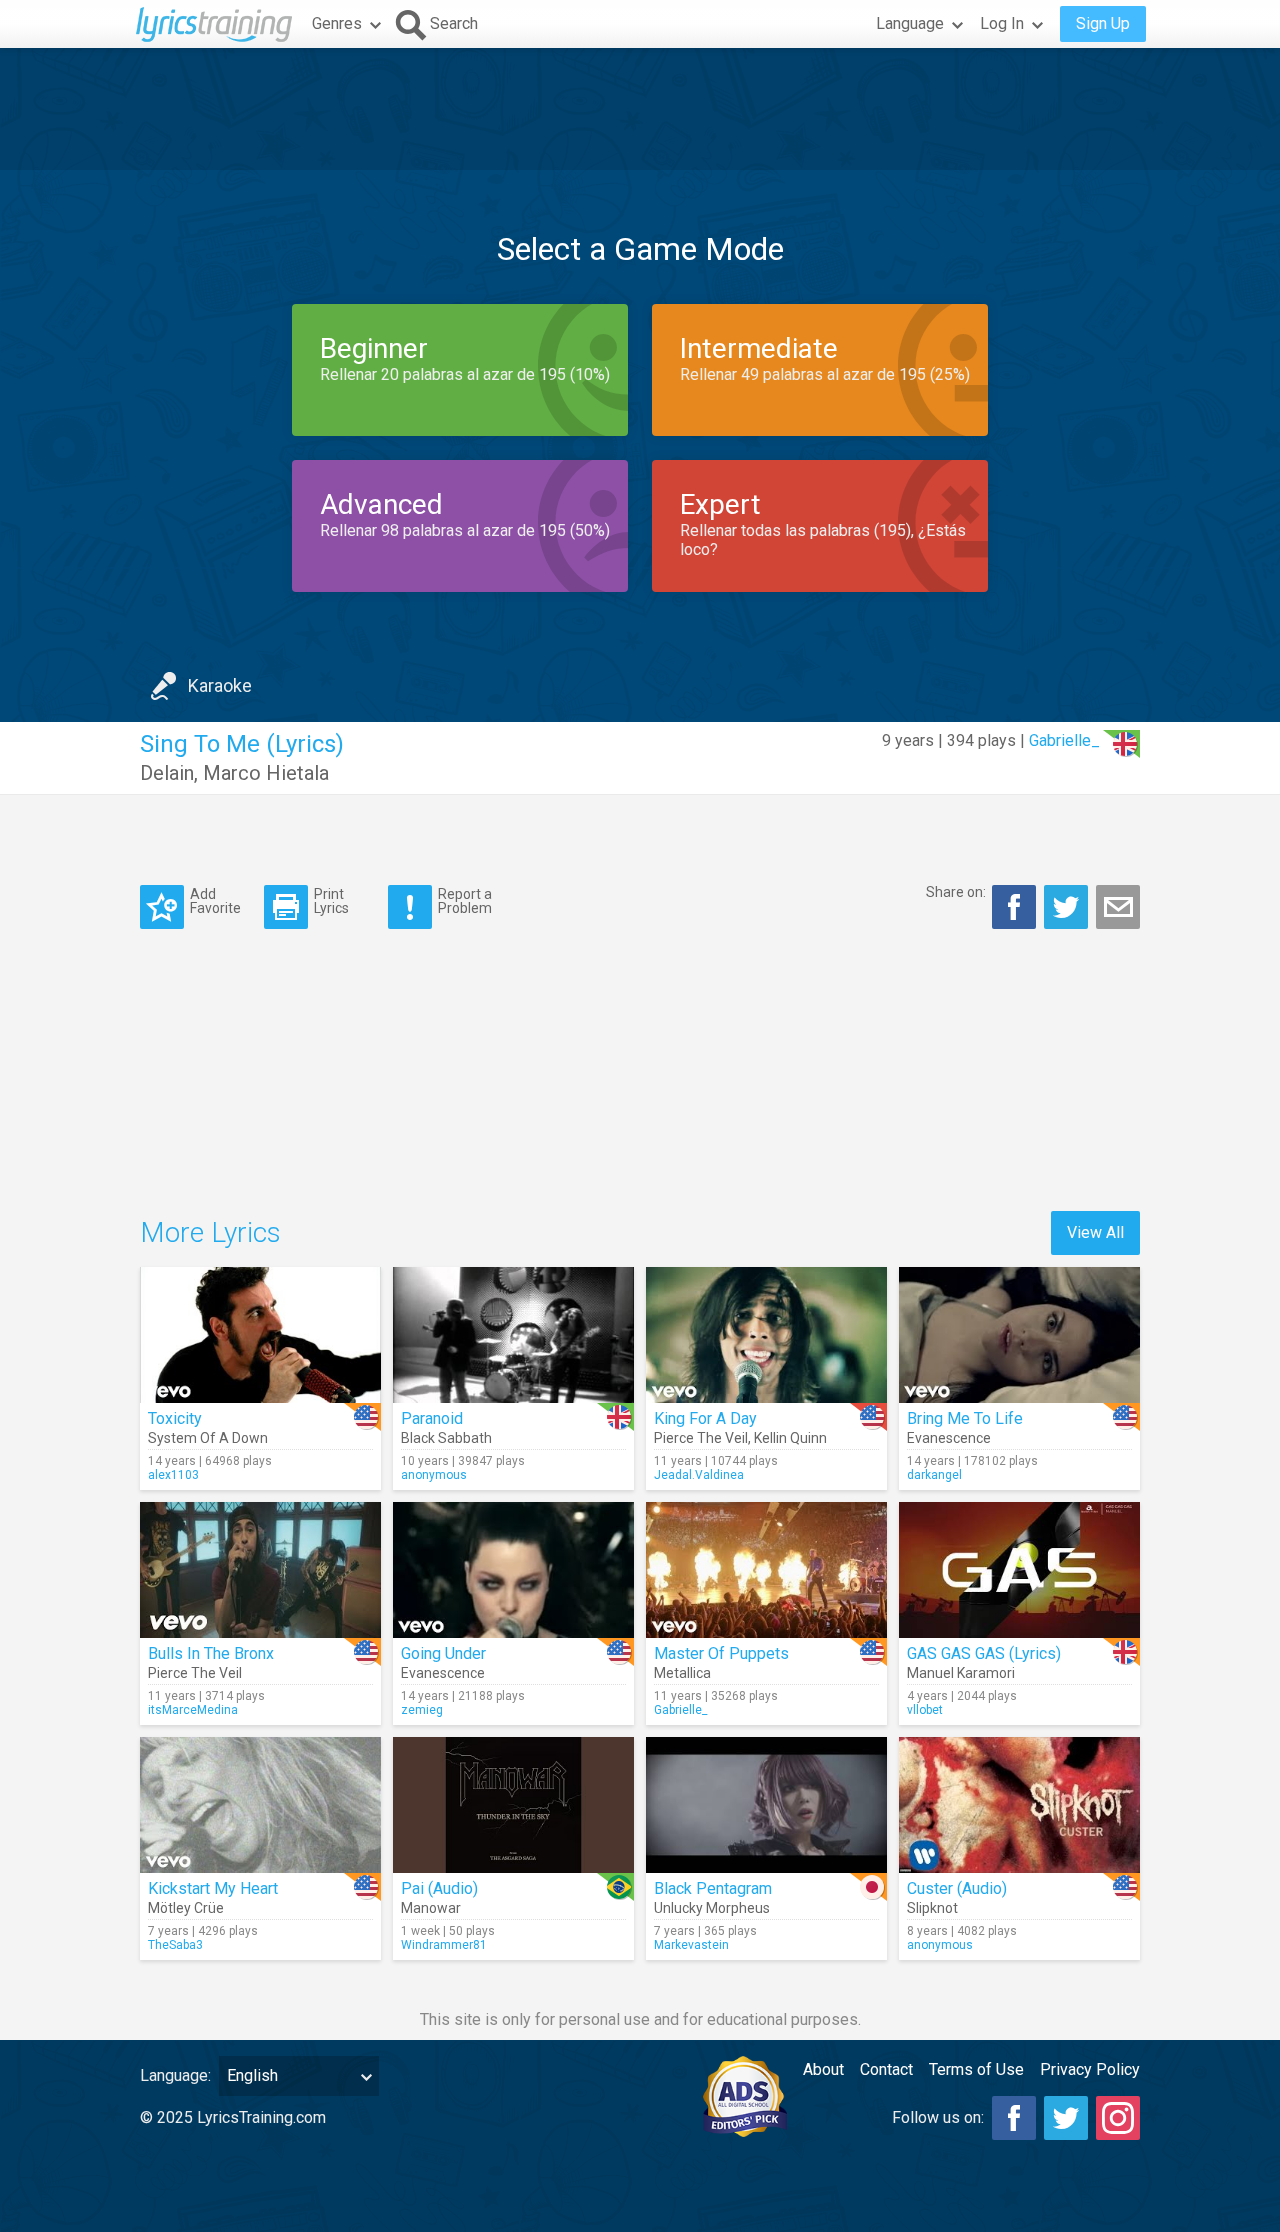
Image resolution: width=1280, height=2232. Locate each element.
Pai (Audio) (439, 1888)
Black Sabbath (446, 1438)
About (823, 2069)
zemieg (422, 1710)
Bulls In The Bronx (211, 1653)
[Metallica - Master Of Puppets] (766, 1570)
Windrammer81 (444, 1945)
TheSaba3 (175, 1945)
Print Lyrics (331, 900)
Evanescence (949, 1438)
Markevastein (691, 1945)
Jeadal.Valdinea (699, 1475)
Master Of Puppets (721, 1653)
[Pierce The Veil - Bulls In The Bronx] (260, 1570)
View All (1095, 1232)
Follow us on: (938, 2117)
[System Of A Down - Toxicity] (260, 1335)
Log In (1002, 23)
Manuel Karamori (961, 1673)
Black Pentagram (713, 1888)
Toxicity (175, 1418)
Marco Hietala (266, 773)
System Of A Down (208, 1438)
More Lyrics (210, 1232)
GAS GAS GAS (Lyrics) (984, 1653)
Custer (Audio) (957, 1888)
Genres (337, 23)
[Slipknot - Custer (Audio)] (1019, 1805)
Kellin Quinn (790, 1438)
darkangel (934, 1475)
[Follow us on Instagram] (1118, 2118)
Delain (167, 773)
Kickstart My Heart (213, 1888)
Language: (175, 2075)
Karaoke (220, 685)
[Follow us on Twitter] (1066, 2118)
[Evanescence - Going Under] (513, 1570)
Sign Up (1103, 23)
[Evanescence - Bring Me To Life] (1019, 1335)
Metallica (682, 1673)
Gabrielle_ (1064, 740)
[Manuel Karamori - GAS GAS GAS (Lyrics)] (1019, 1570)
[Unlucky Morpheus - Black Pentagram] (766, 1805)
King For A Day (705, 1418)
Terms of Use (976, 2069)
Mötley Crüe (186, 1908)
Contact (886, 2069)
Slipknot (932, 1908)
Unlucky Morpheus (712, 1908)
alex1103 (173, 1475)
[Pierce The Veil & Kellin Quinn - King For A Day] (766, 1335)
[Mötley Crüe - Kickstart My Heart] (260, 1805)
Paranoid (432, 1418)
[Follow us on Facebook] (1014, 2118)
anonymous (434, 1475)
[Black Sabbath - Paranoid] (513, 1335)
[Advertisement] (640, 109)
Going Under (443, 1653)
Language (910, 23)
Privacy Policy (1090, 2069)
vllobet (925, 1710)
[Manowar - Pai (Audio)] (513, 1805)
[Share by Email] (1118, 907)
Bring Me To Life (965, 1418)
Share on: (956, 892)
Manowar (431, 1908)
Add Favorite (215, 900)
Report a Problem (465, 900)
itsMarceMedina (193, 1710)
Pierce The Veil (701, 1438)
